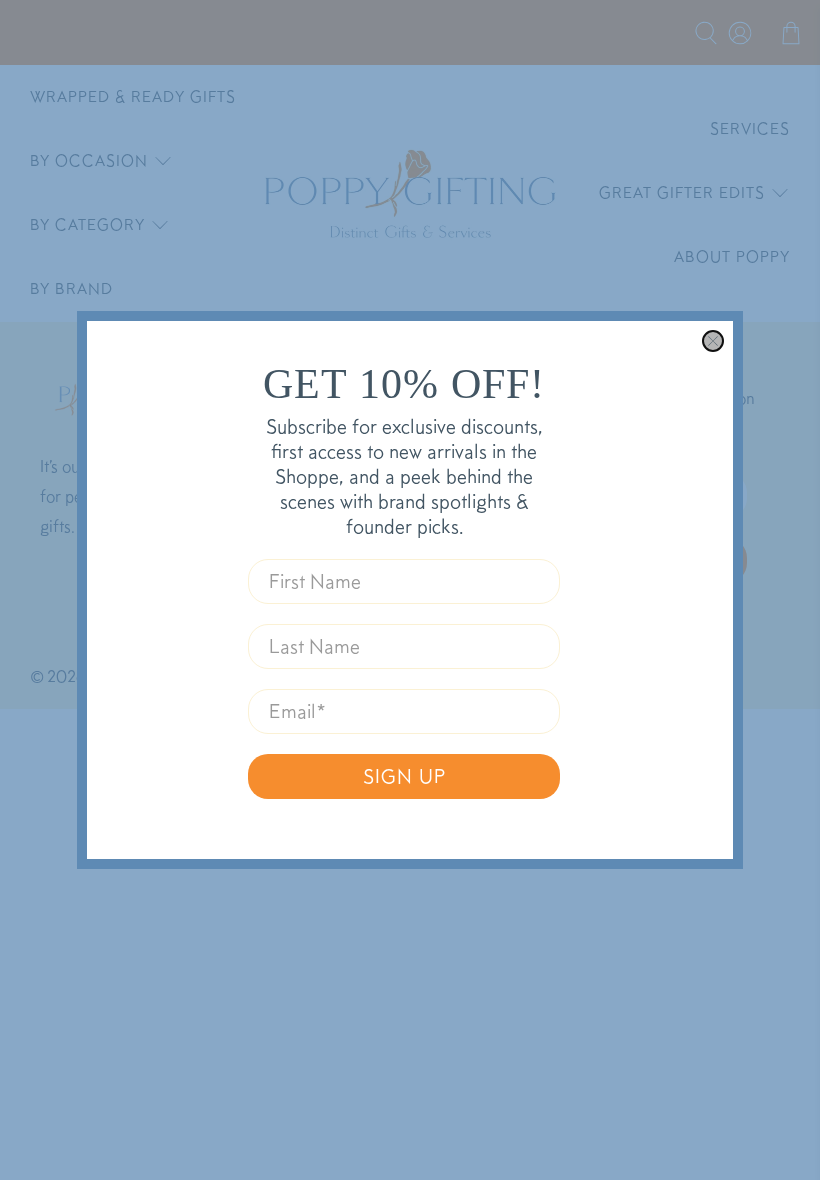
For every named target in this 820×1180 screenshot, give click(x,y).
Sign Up (404, 776)
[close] (713, 341)
